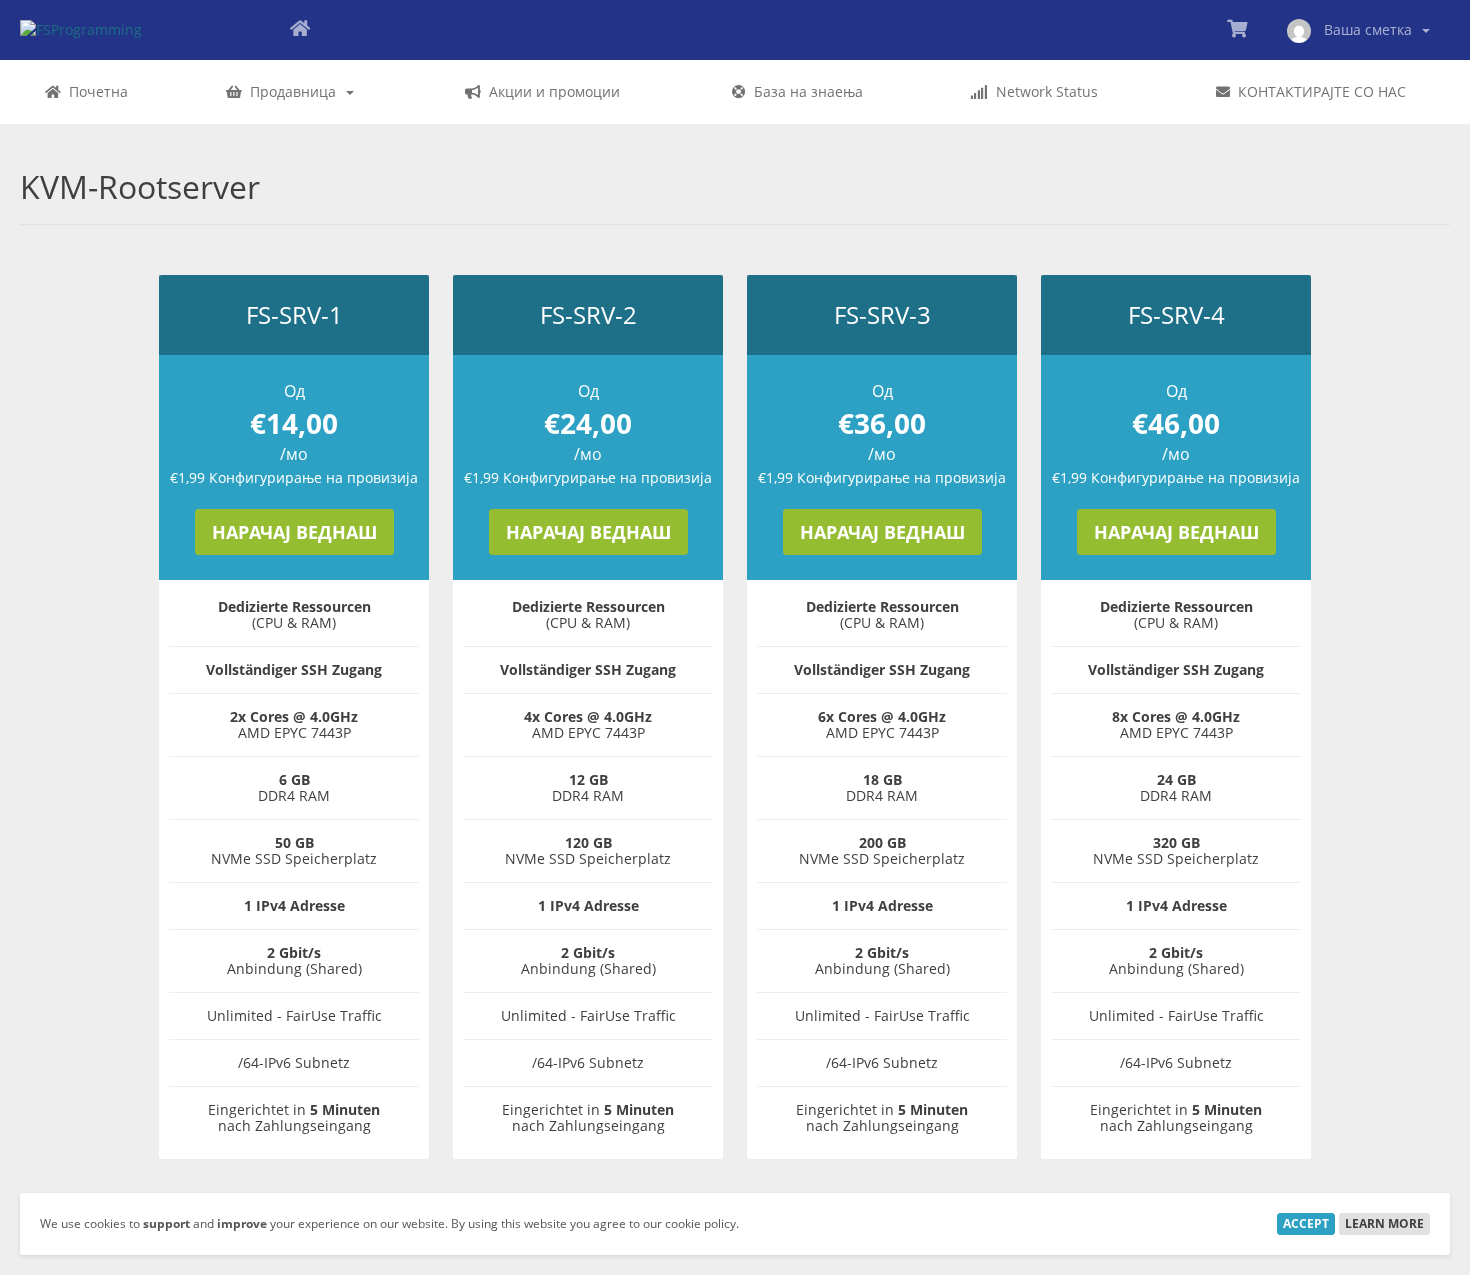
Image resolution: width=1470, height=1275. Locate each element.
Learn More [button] (1384, 1223)
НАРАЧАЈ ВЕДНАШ (294, 532)
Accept (1306, 1223)
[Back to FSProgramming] (300, 30)
